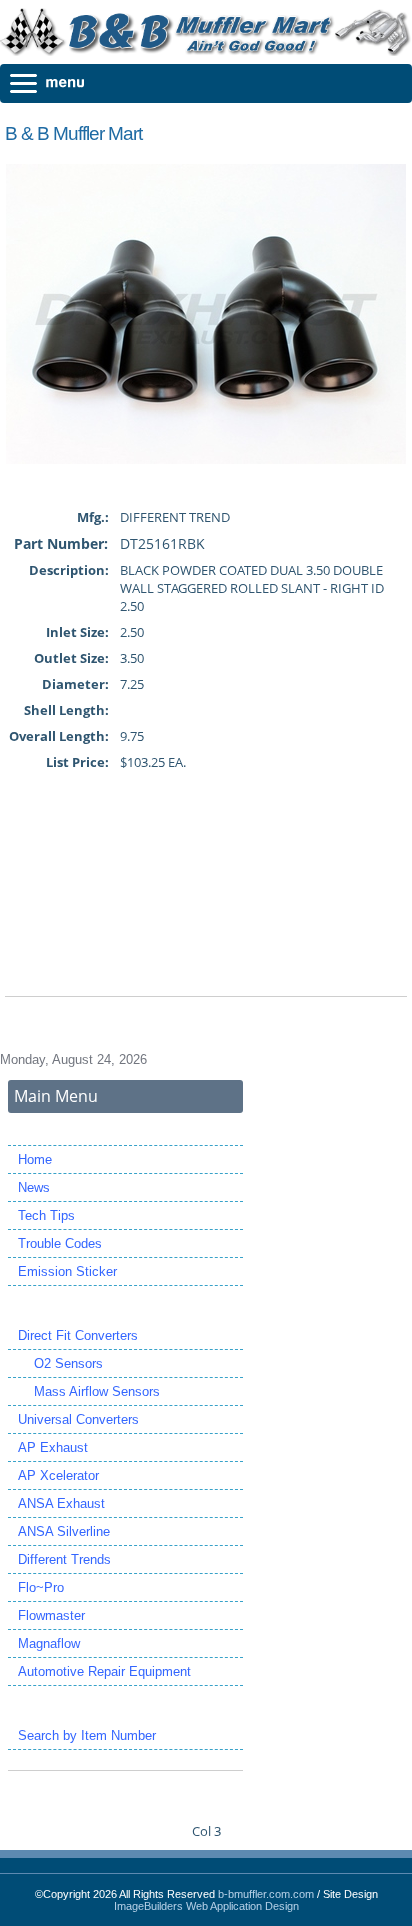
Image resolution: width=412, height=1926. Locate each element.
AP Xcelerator (58, 1475)
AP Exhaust (53, 1447)
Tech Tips (46, 1215)
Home (35, 1159)
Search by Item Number (87, 1735)
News (34, 1187)
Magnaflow (49, 1643)
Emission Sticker (67, 1271)
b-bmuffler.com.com (266, 1894)
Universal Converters (78, 1419)
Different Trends (64, 1559)
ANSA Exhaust (61, 1503)
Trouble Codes (60, 1243)
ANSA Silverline (64, 1531)
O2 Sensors (60, 1363)
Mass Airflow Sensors (89, 1391)
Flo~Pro (41, 1587)
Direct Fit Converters (78, 1335)
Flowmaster (51, 1615)
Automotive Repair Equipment (104, 1671)
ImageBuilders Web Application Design (206, 1906)
